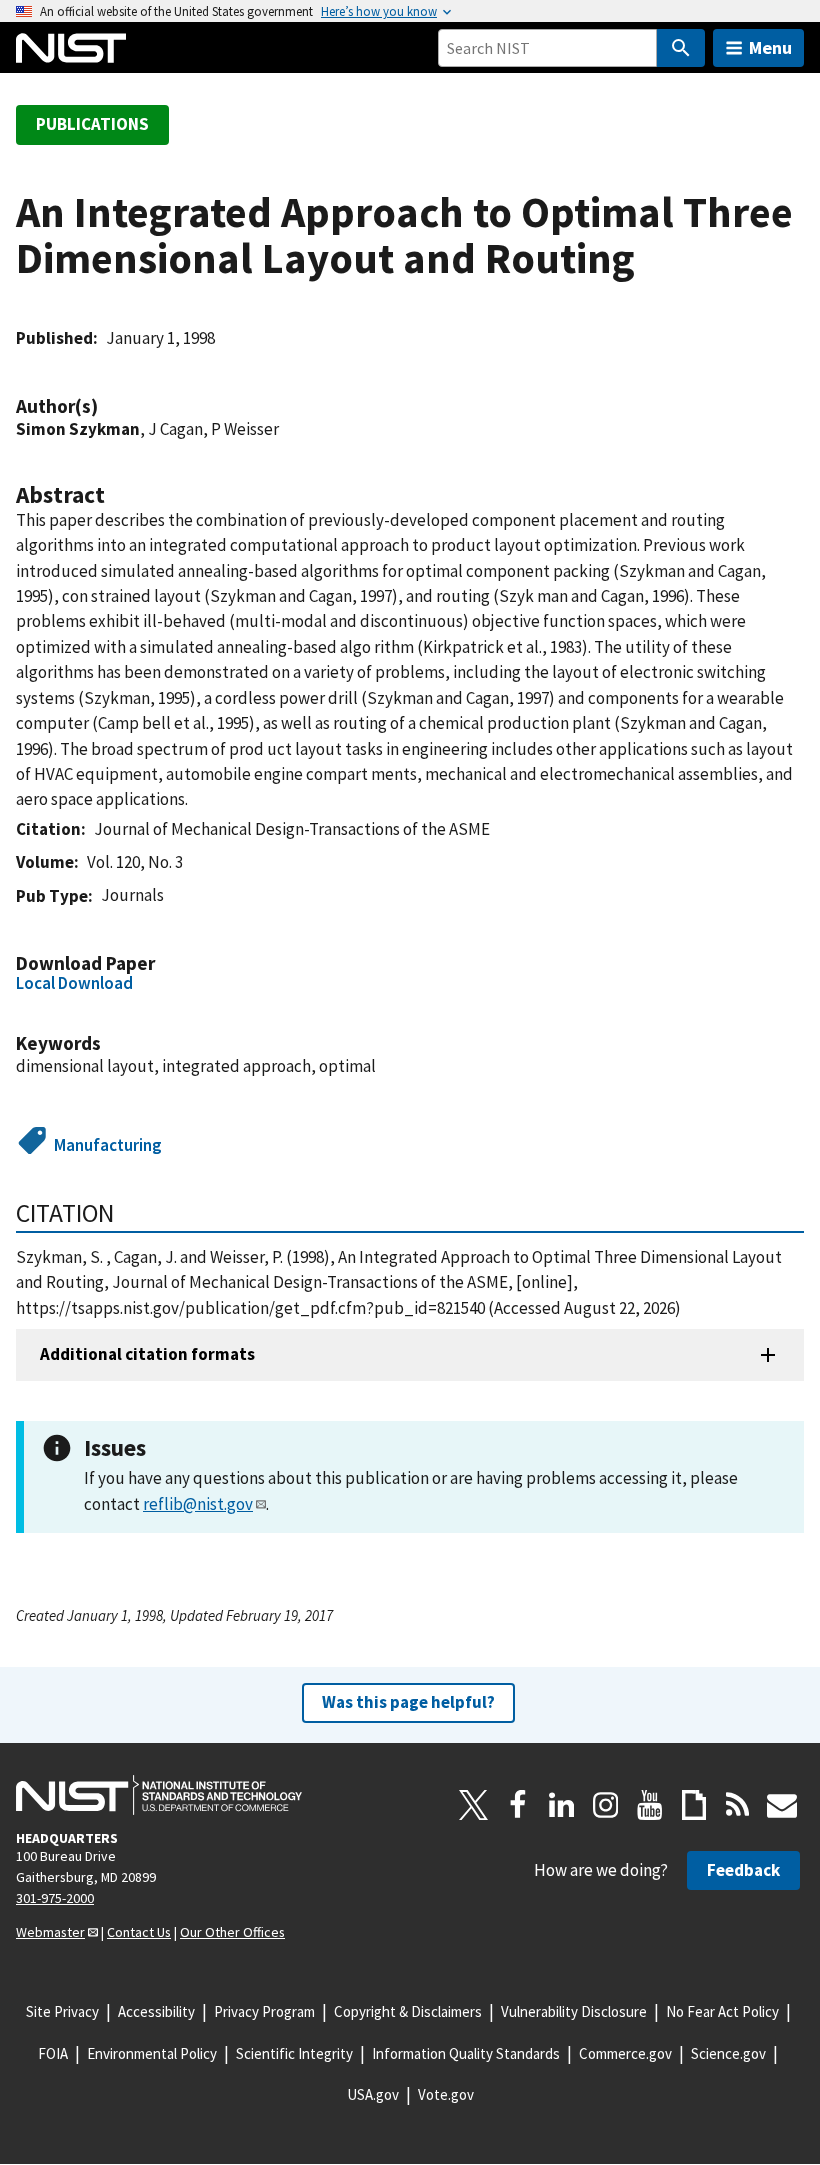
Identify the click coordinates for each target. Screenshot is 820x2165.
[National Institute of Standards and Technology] (159, 1795)
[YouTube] (650, 1805)
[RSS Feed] (738, 1805)
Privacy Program (264, 2011)
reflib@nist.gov (198, 1504)
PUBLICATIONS (92, 124)
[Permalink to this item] (108, 406)
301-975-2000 (55, 1898)
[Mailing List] (782, 1805)
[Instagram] (606, 1805)
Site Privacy (62, 2011)
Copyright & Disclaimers (408, 2011)
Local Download (74, 983)
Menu (770, 47)
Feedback (743, 1870)
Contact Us (139, 1932)
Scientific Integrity (294, 2053)
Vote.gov (446, 2094)
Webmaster (50, 1932)
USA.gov (373, 2094)
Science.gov (728, 2053)
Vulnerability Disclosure (574, 2011)
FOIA (53, 2053)
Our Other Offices (232, 1932)
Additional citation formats (147, 1354)
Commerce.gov (625, 2053)
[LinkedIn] (562, 1805)
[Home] (71, 48)
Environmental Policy (152, 2053)
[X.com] (474, 1805)
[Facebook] (518, 1805)
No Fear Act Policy (722, 2011)
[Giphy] (694, 1805)
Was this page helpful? (408, 1702)
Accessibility (156, 2011)
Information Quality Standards (466, 2053)
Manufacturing (108, 1145)
